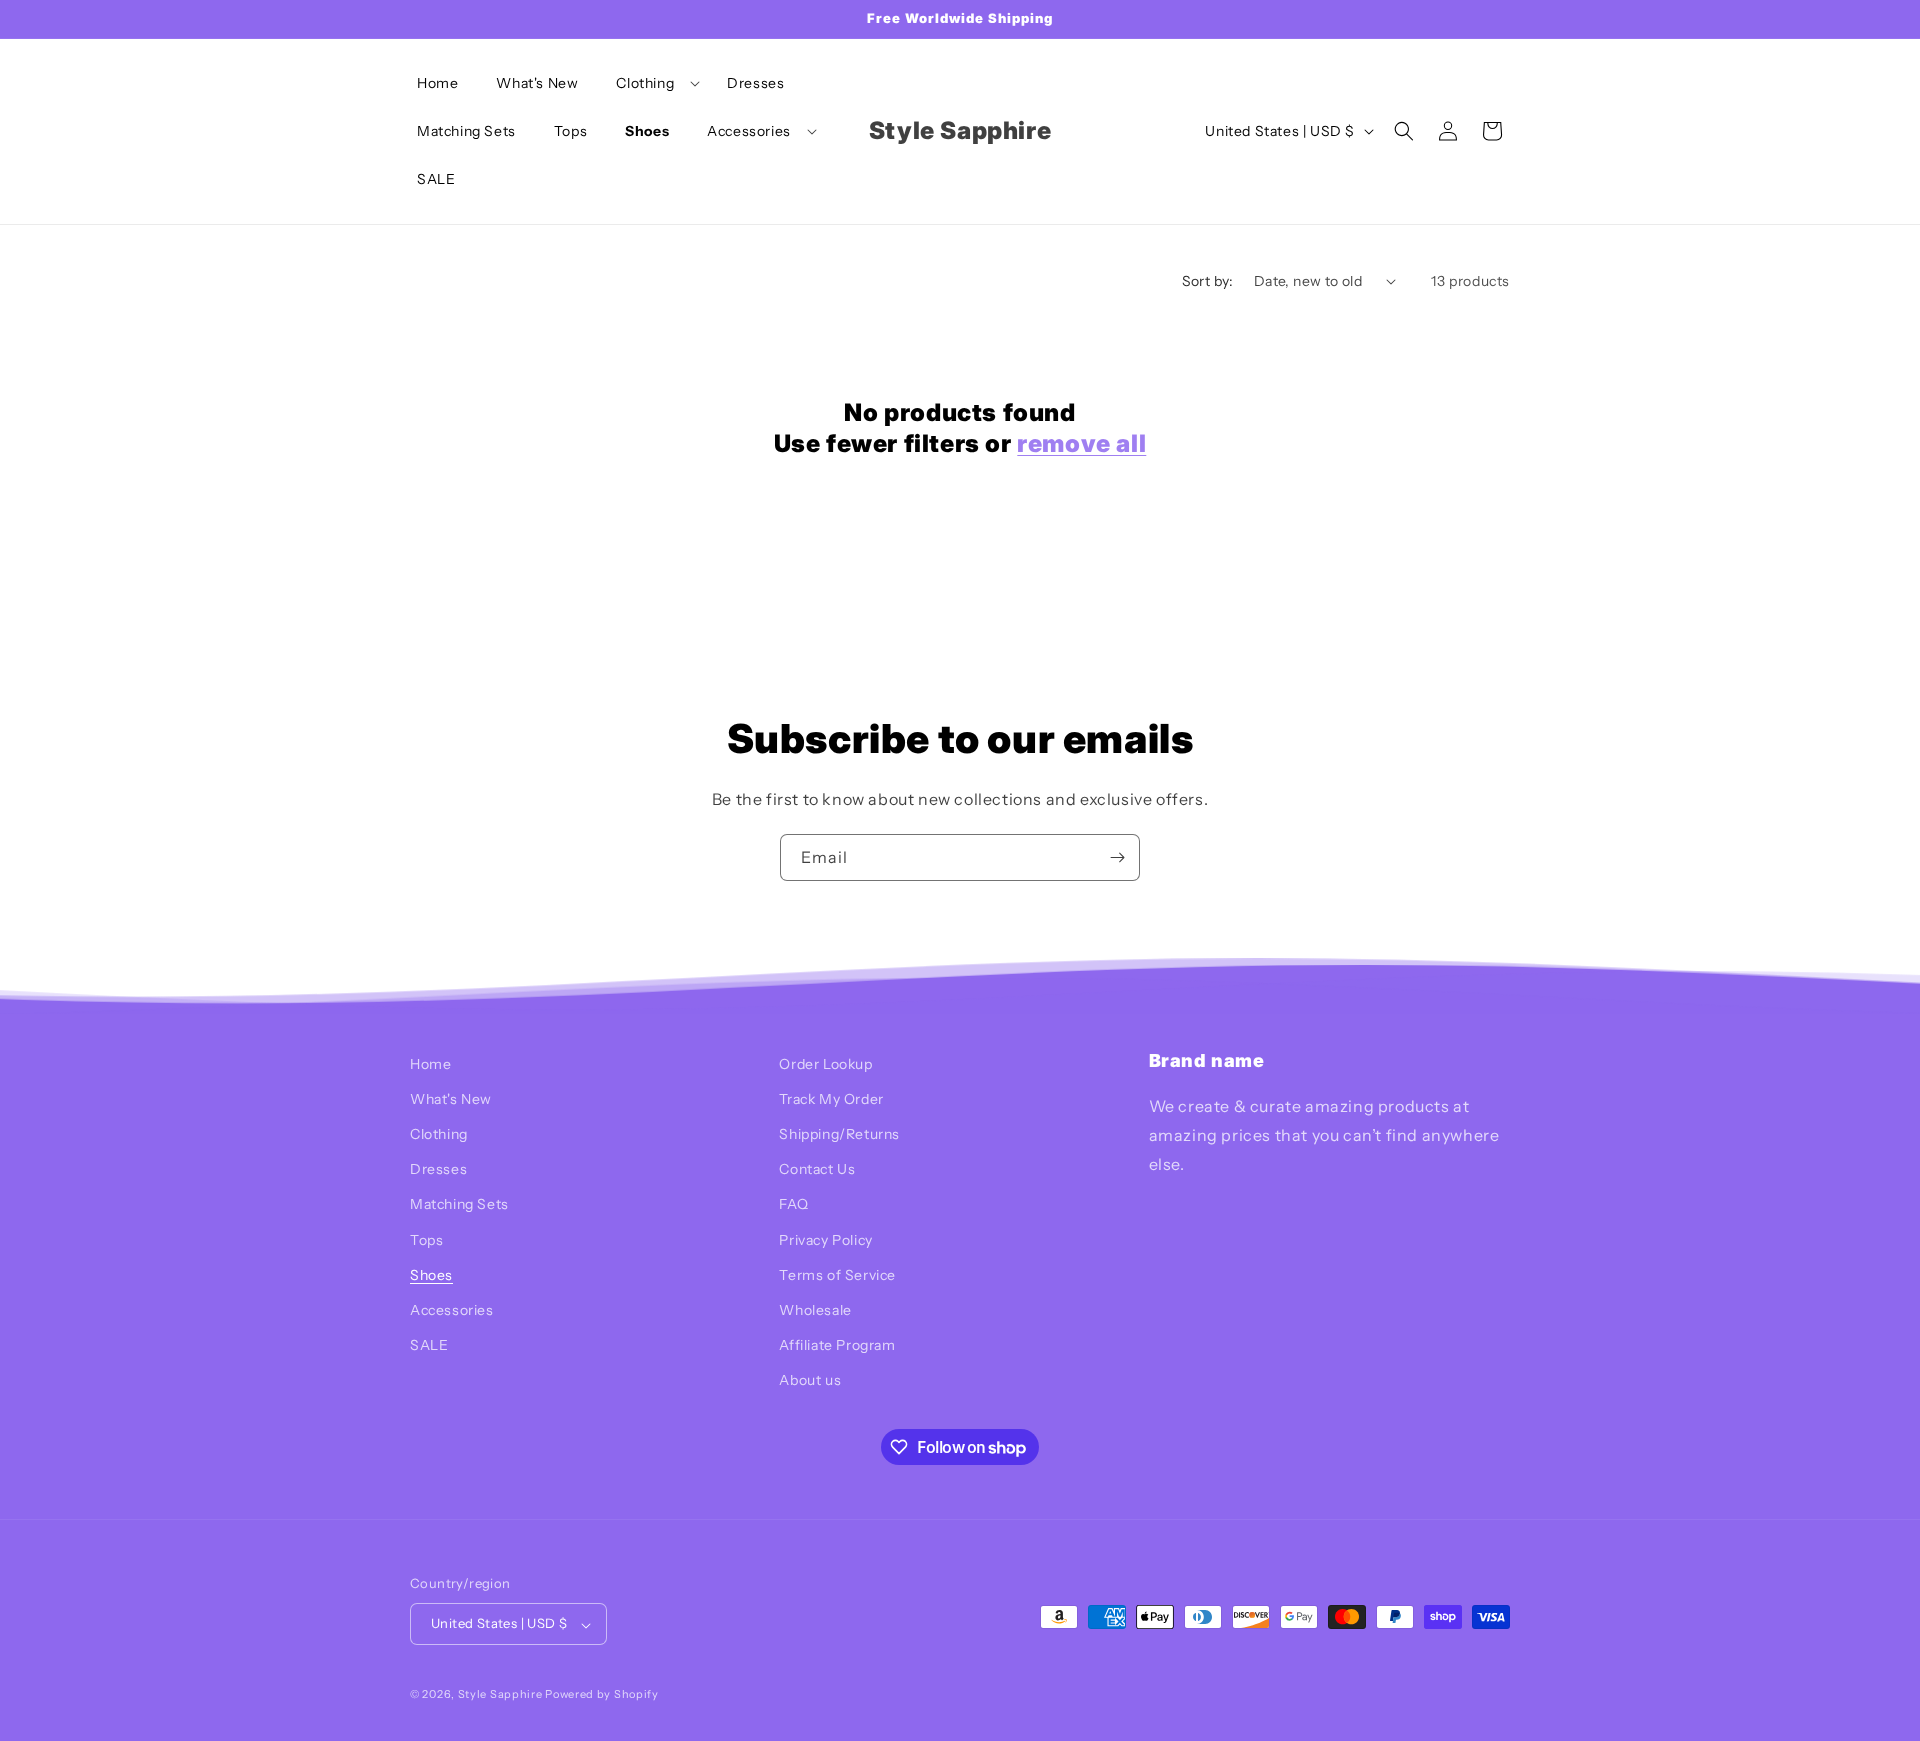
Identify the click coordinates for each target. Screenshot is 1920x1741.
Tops (426, 1240)
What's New (451, 1099)
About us (810, 1381)
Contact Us (817, 1170)
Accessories (452, 1311)
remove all (1081, 443)
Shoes (431, 1275)
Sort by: (1208, 281)
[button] (652, 83)
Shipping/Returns (839, 1135)
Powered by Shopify (602, 1695)
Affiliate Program (837, 1346)
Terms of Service (837, 1275)
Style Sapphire (500, 1695)
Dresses (438, 1170)
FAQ (793, 1205)
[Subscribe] (1117, 857)
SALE (429, 1346)
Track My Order (831, 1099)
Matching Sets (459, 1205)
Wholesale (815, 1311)
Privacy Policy (825, 1240)
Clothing (439, 1135)
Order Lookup (825, 1064)
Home (430, 1064)
